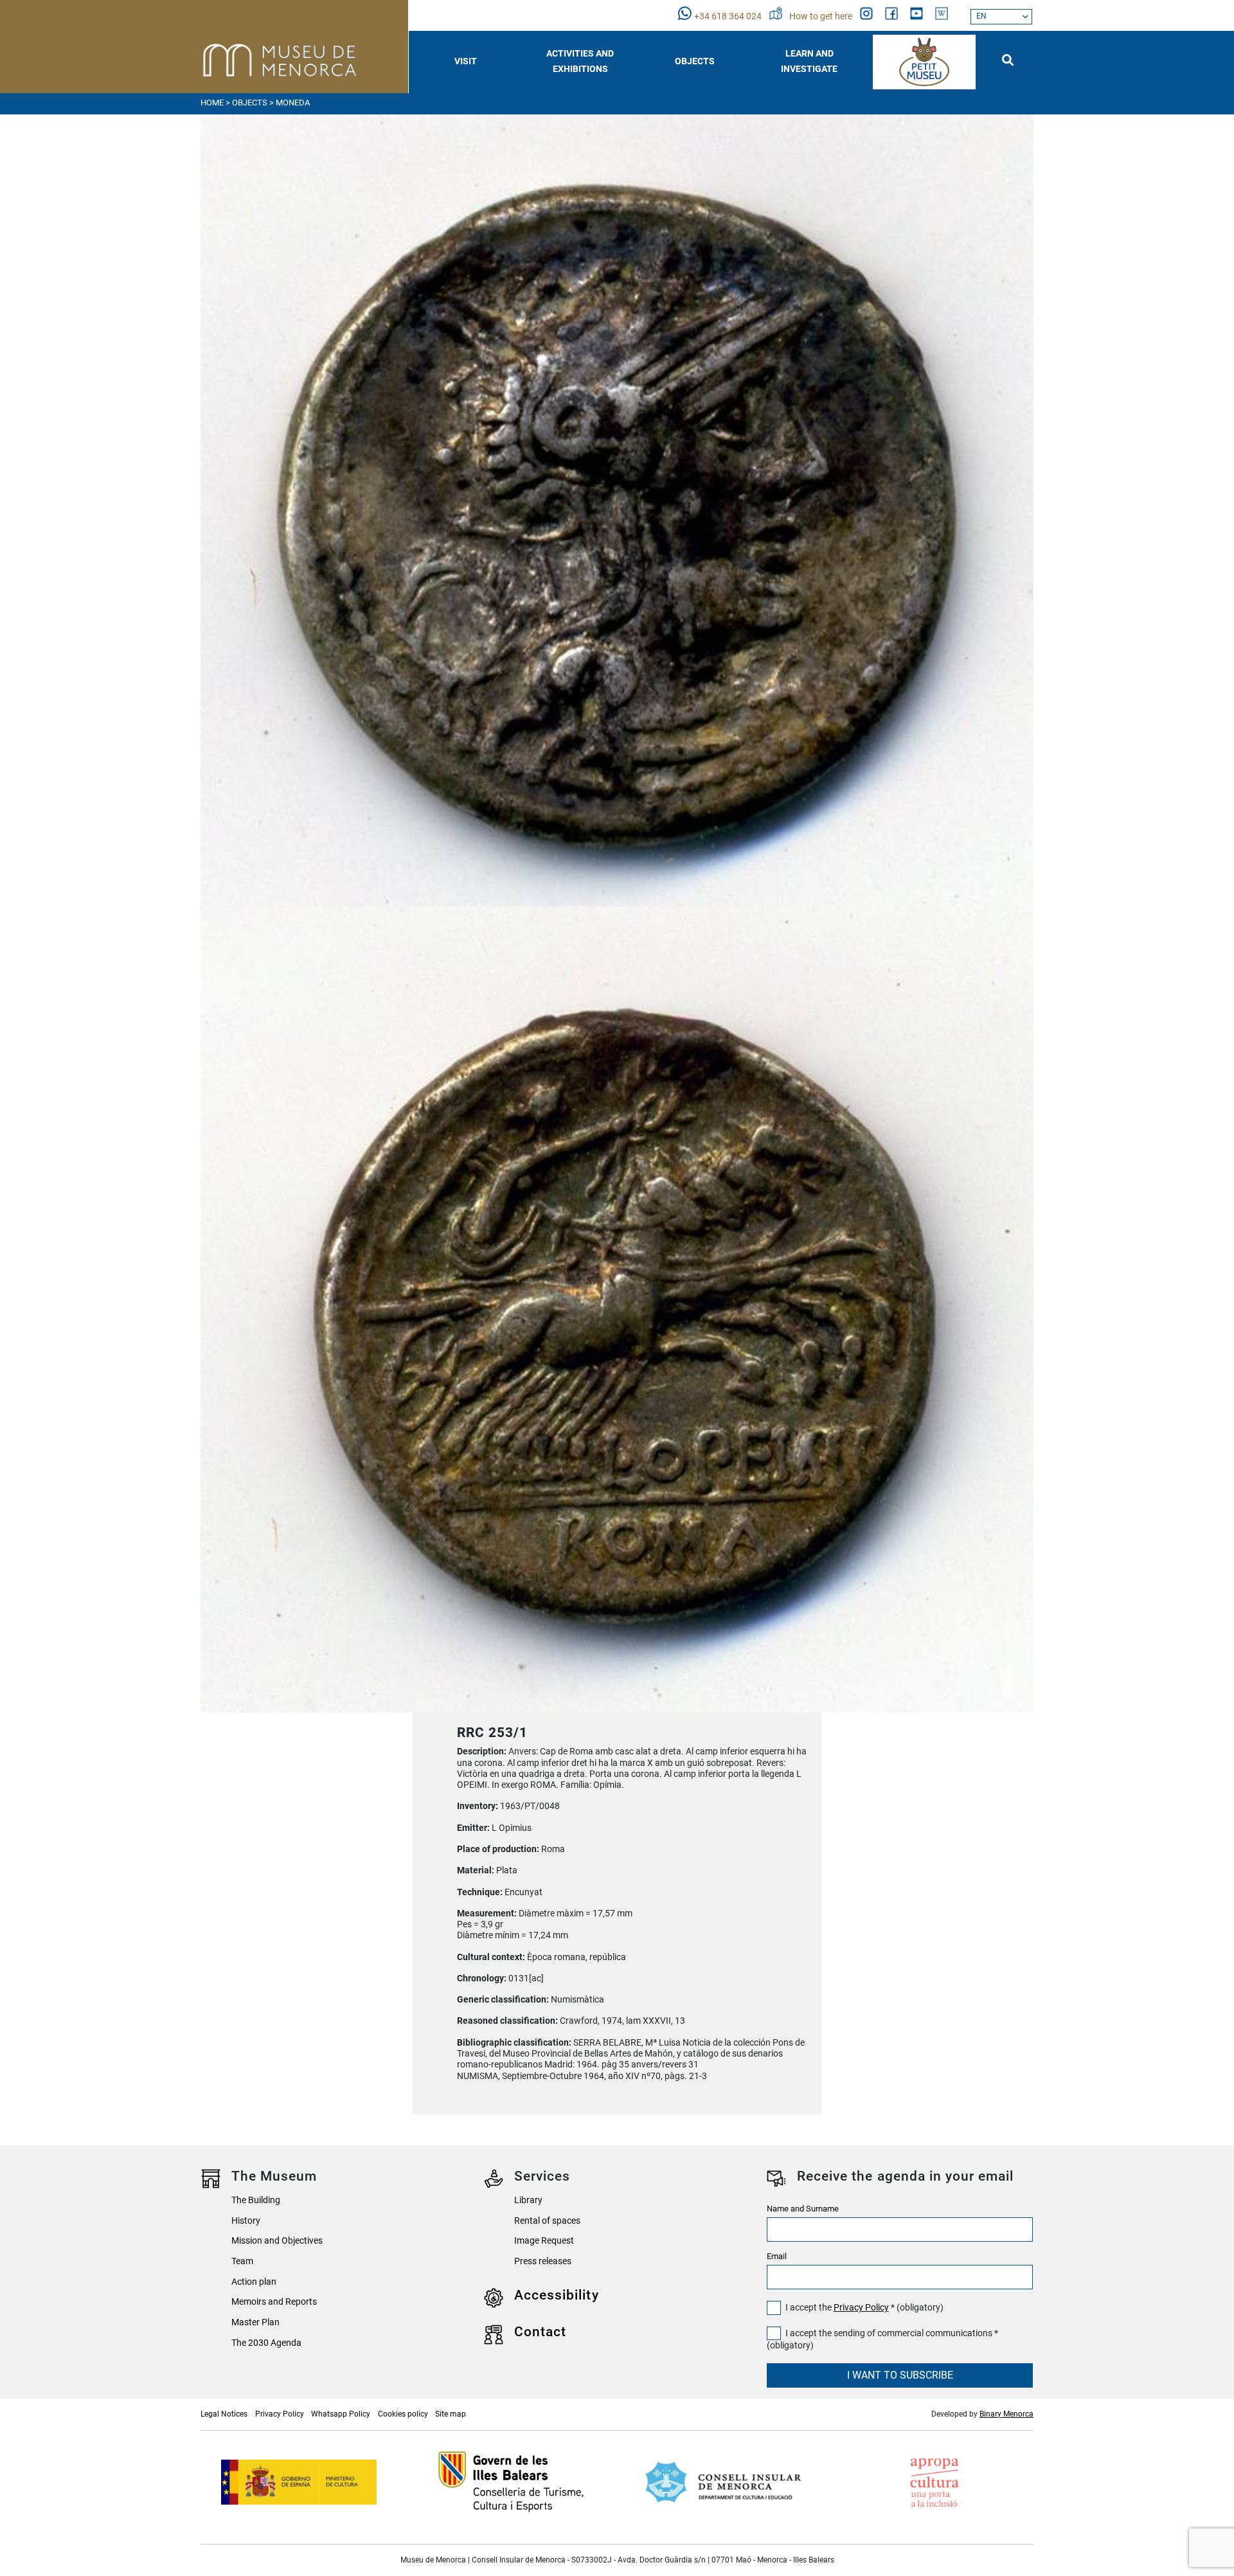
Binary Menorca (1006, 2414)
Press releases (543, 2261)
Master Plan (255, 2322)
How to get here (822, 16)
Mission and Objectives (277, 2241)
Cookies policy (403, 2414)
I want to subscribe (900, 2375)
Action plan (254, 2282)
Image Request (544, 2241)
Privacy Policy (861, 2308)
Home (212, 103)
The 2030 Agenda (266, 2343)
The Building (256, 2200)
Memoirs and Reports (274, 2302)
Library (528, 2200)
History (246, 2221)
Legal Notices (224, 2414)
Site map (451, 2414)
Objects (250, 103)
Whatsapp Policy (341, 2414)
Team (242, 2261)
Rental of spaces (547, 2221)
